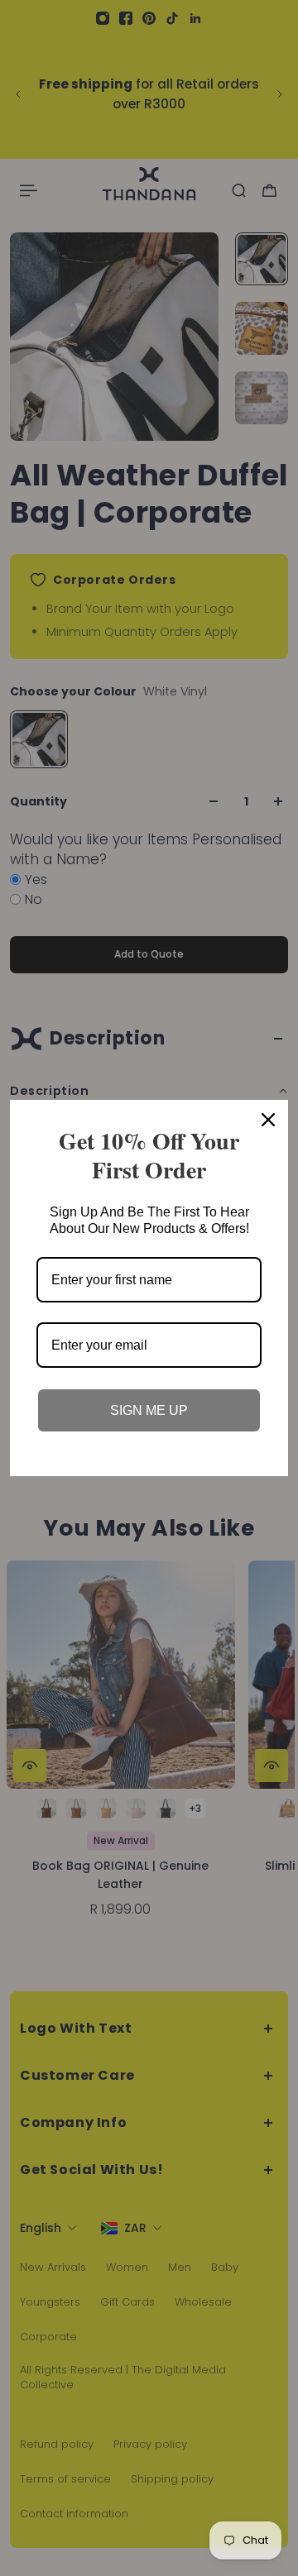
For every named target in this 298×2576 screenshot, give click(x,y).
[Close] (268, 1120)
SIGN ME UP (149, 1410)
